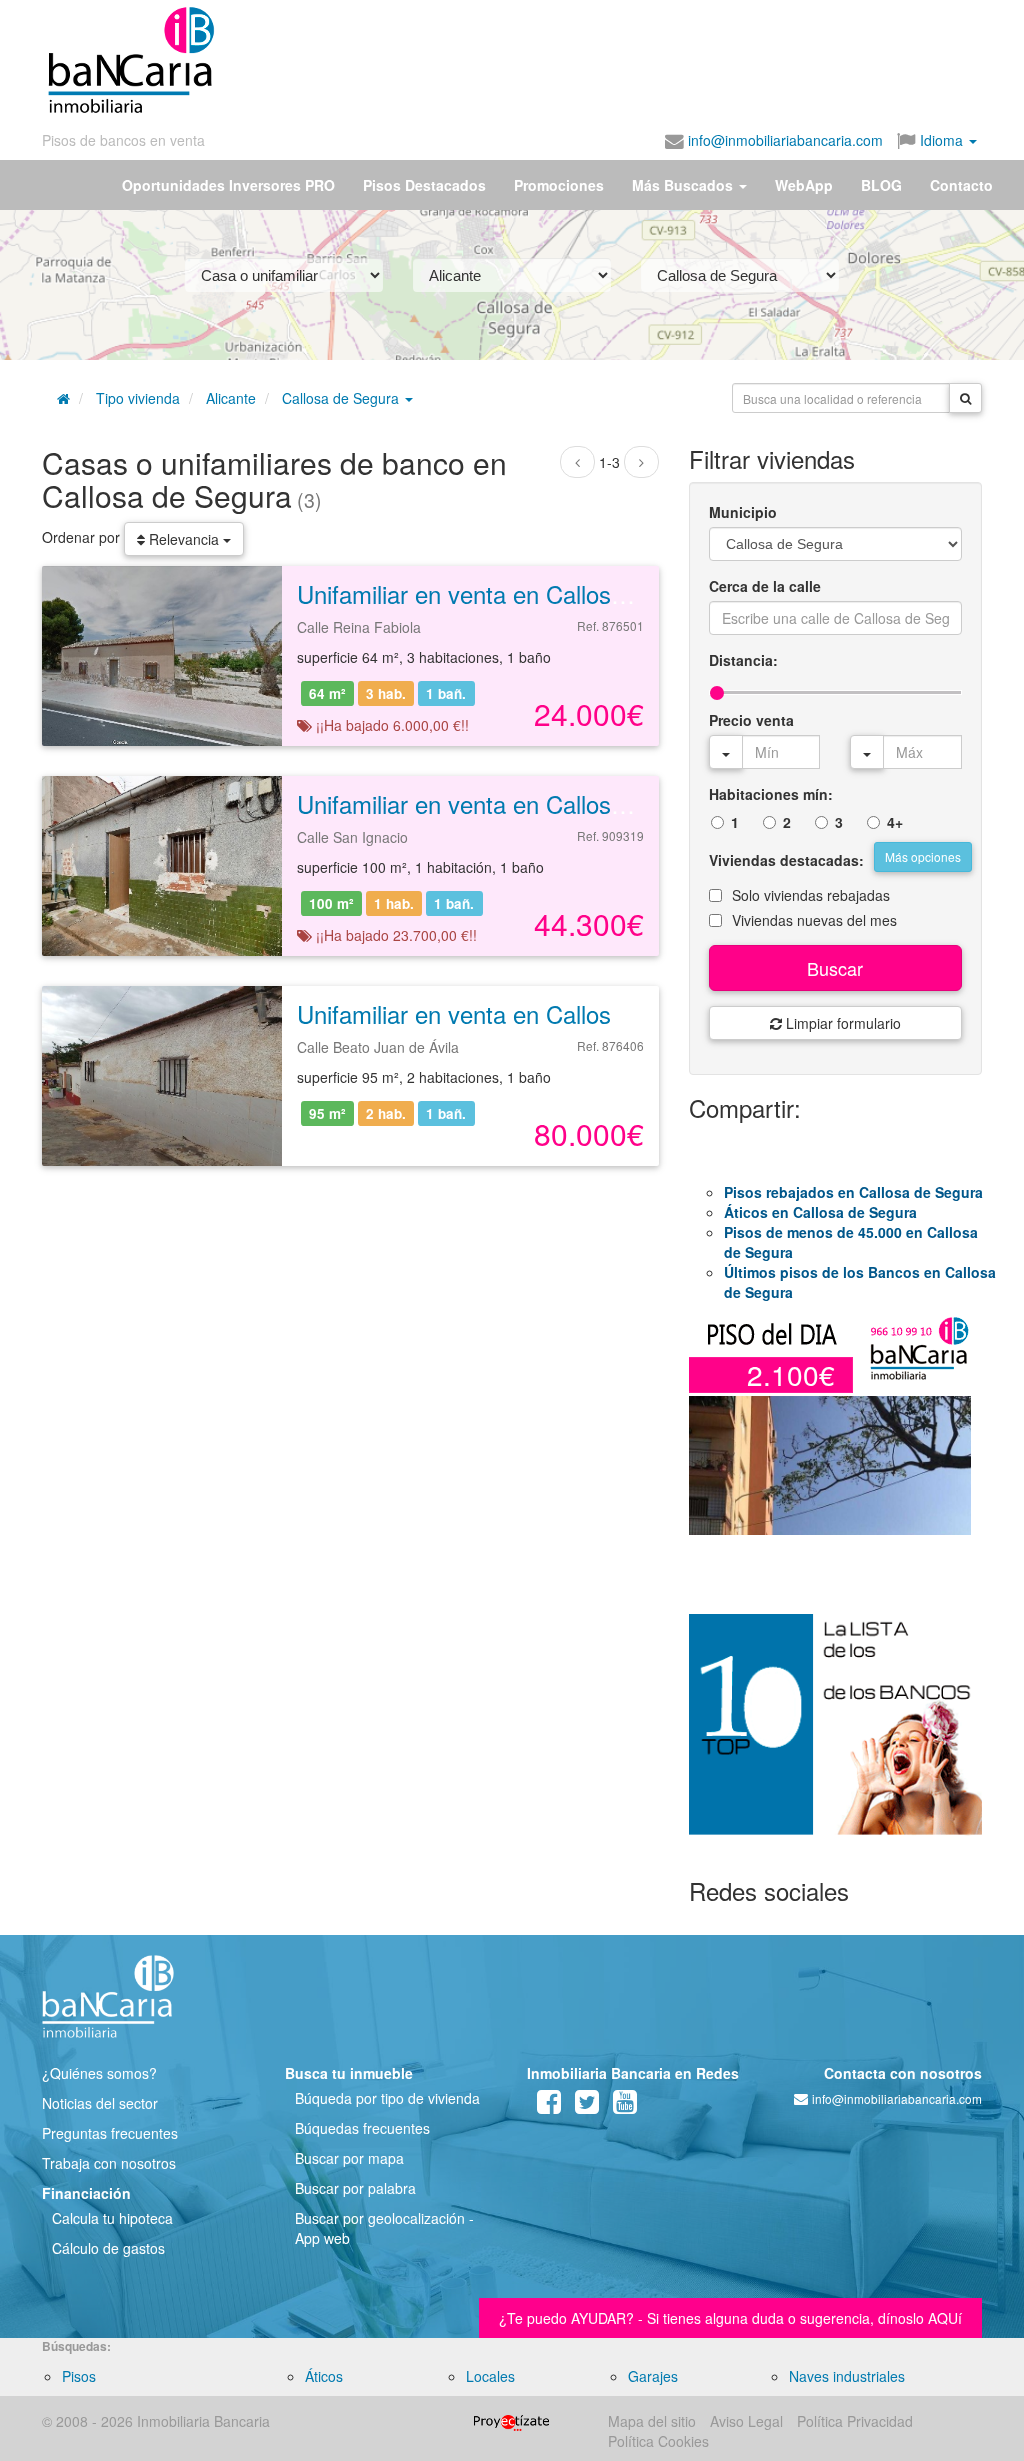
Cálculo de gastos (108, 2248)
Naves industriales (847, 2376)
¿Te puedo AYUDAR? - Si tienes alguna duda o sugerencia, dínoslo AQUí (730, 2318)
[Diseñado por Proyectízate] (511, 2421)
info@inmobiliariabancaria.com (783, 140)
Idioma (941, 140)
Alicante (231, 398)
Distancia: (743, 660)
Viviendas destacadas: (786, 860)
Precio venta (751, 720)
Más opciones (923, 856)
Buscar (835, 968)
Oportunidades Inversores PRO (228, 185)
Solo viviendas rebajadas (811, 895)
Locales (490, 2376)
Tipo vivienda (138, 398)
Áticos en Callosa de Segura (820, 1212)
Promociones (559, 185)
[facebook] (549, 2106)
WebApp (804, 185)
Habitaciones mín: (771, 794)
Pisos (79, 2376)
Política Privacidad (855, 2421)
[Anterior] (577, 462)
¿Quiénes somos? (99, 2073)
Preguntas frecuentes (110, 2133)
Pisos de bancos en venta (123, 140)
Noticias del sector (100, 2103)
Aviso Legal (746, 2421)
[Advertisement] (519, 53)
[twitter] (587, 2106)
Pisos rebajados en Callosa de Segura (853, 1192)
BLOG (881, 185)
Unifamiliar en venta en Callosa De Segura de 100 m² (577, 803)
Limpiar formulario (841, 1023)
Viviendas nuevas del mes (814, 920)
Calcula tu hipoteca (112, 2218)
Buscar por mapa (349, 2158)
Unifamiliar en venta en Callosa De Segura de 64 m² (571, 593)
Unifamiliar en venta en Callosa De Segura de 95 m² (571, 1013)
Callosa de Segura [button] (342, 398)
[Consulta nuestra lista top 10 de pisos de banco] (835, 1736)
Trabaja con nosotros (109, 2163)
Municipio (743, 512)
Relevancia (184, 539)
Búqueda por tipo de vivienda (387, 2098)
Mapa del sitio (652, 2421)
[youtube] (625, 2106)
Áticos (324, 2376)
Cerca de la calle (765, 586)
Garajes (653, 2376)
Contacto (961, 185)
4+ (895, 822)
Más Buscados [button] (684, 185)
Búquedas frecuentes (362, 2128)
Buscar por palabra (355, 2188)
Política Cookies (658, 2441)
